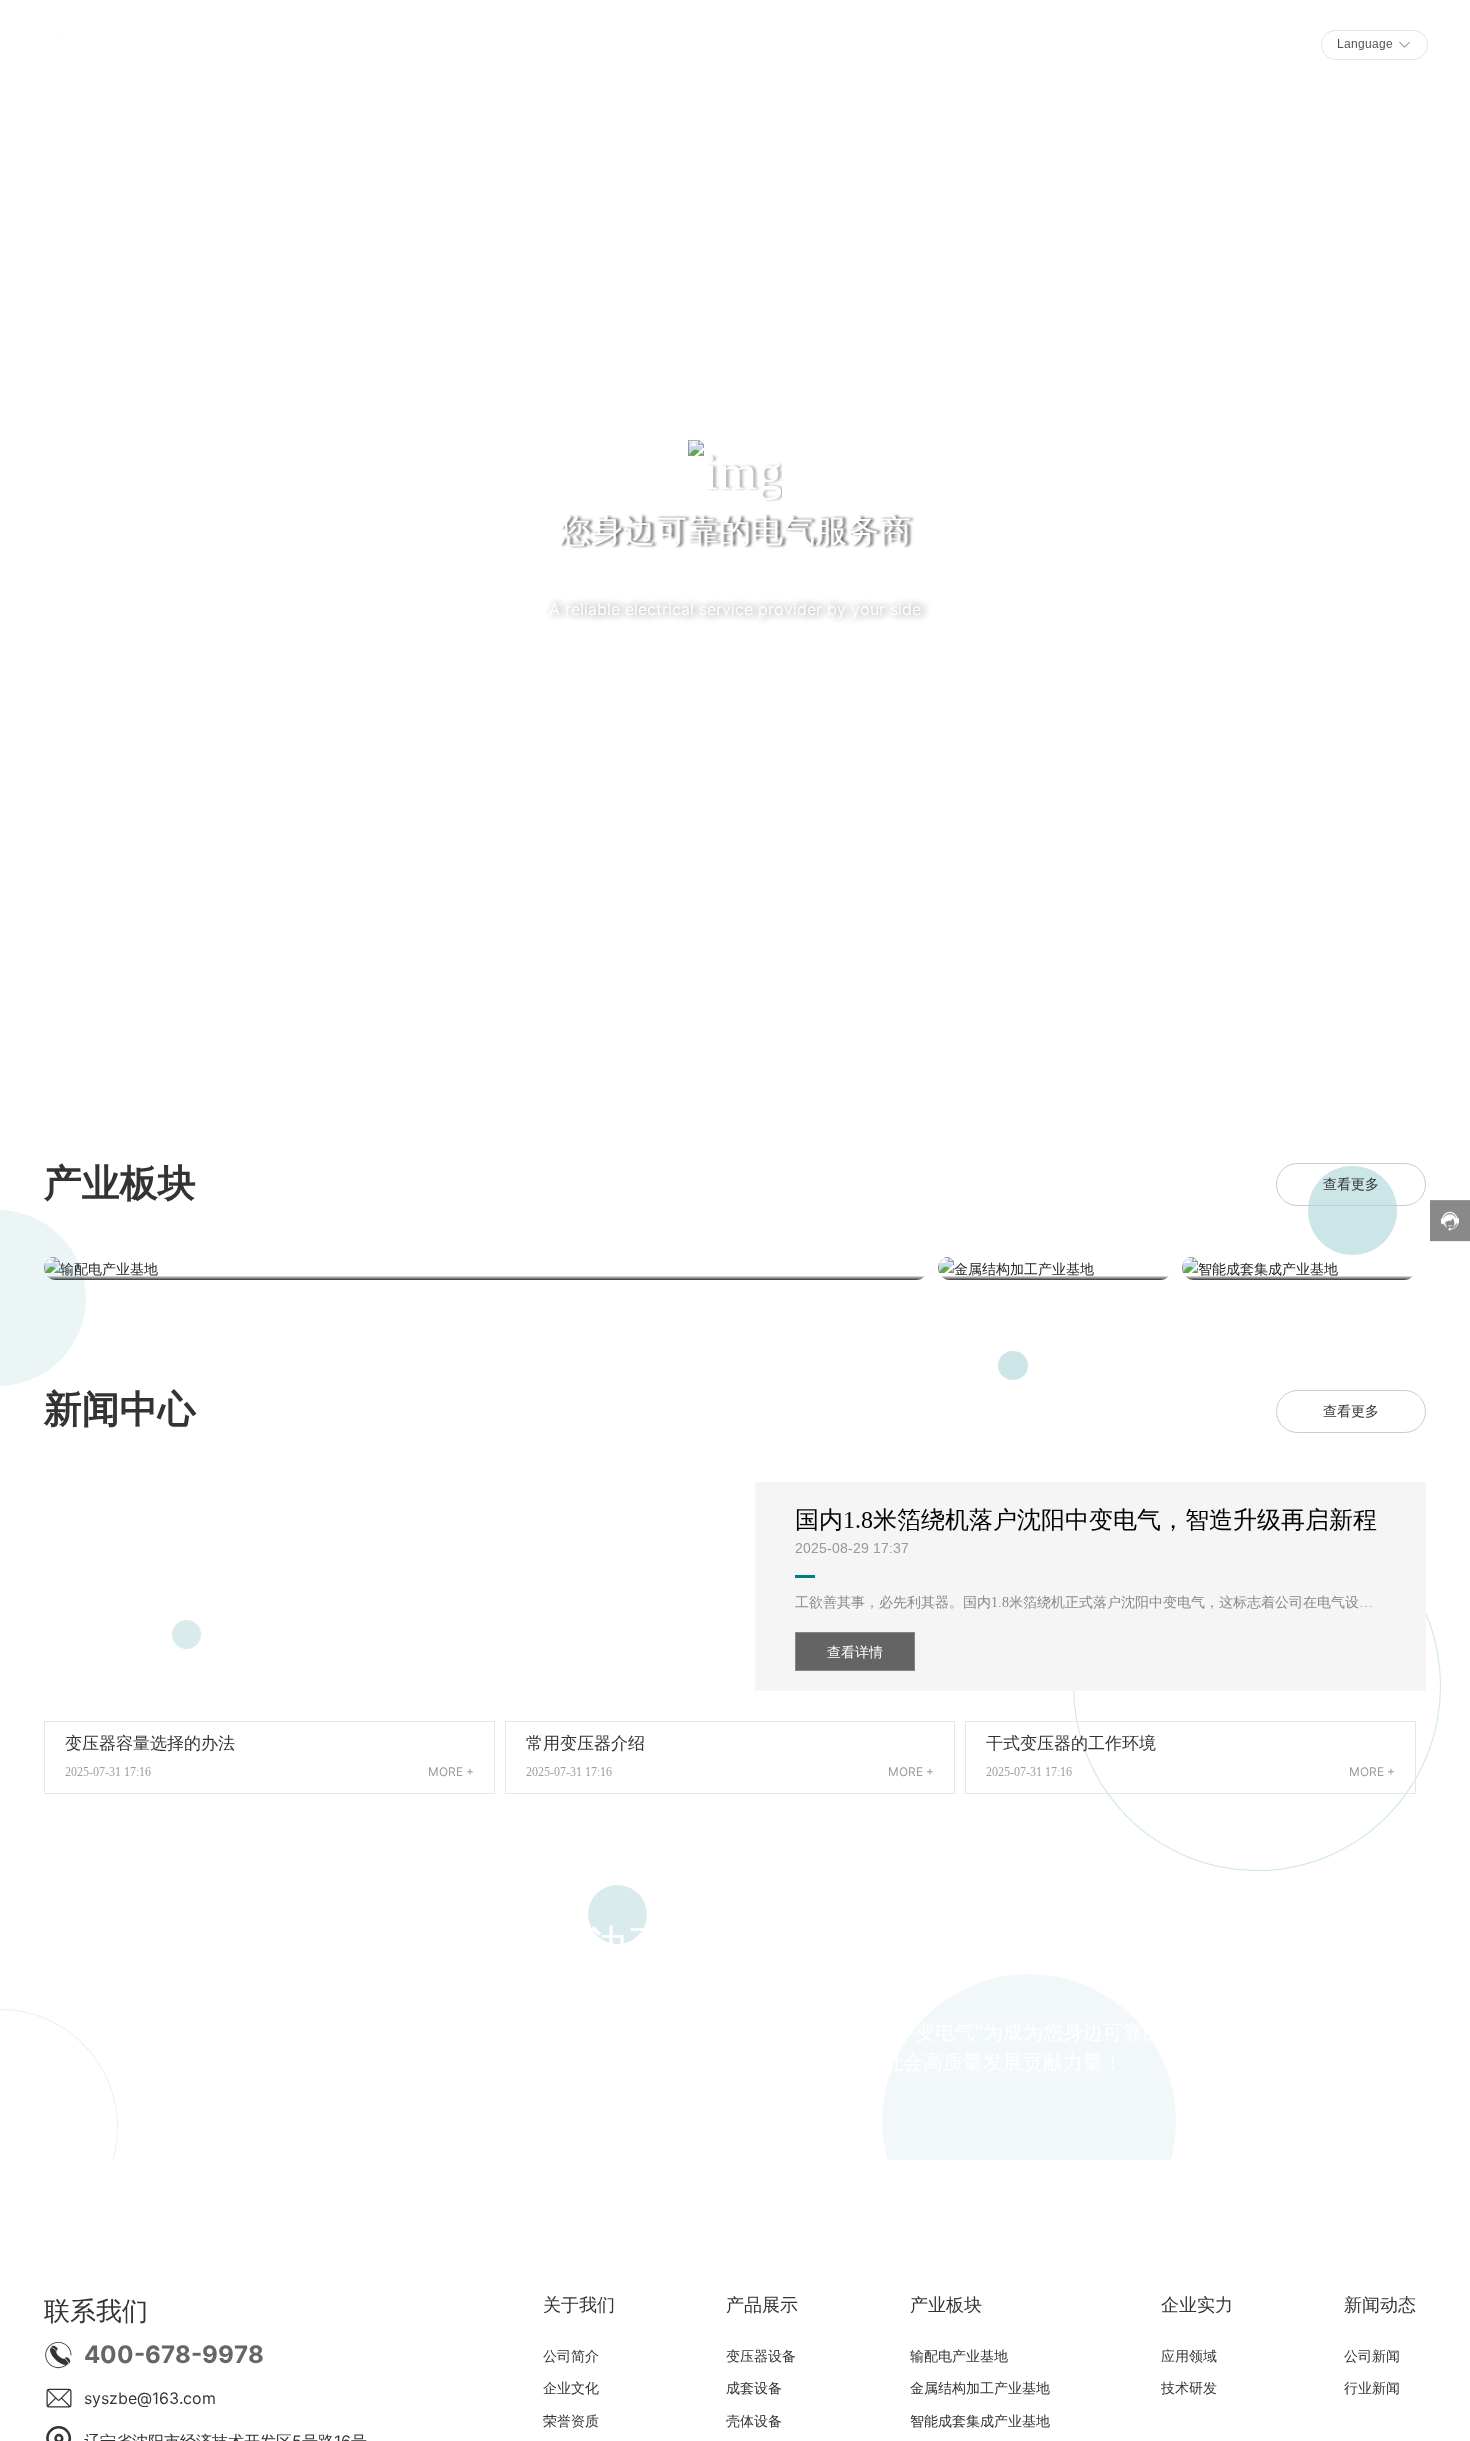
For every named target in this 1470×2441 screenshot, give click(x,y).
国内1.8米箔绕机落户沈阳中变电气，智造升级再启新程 (1086, 1520)
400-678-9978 (174, 2354)
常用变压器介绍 (585, 1743)
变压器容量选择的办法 (150, 1743)
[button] (163, 1024)
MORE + (451, 1771)
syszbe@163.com (150, 2398)
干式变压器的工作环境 (1071, 1743)
